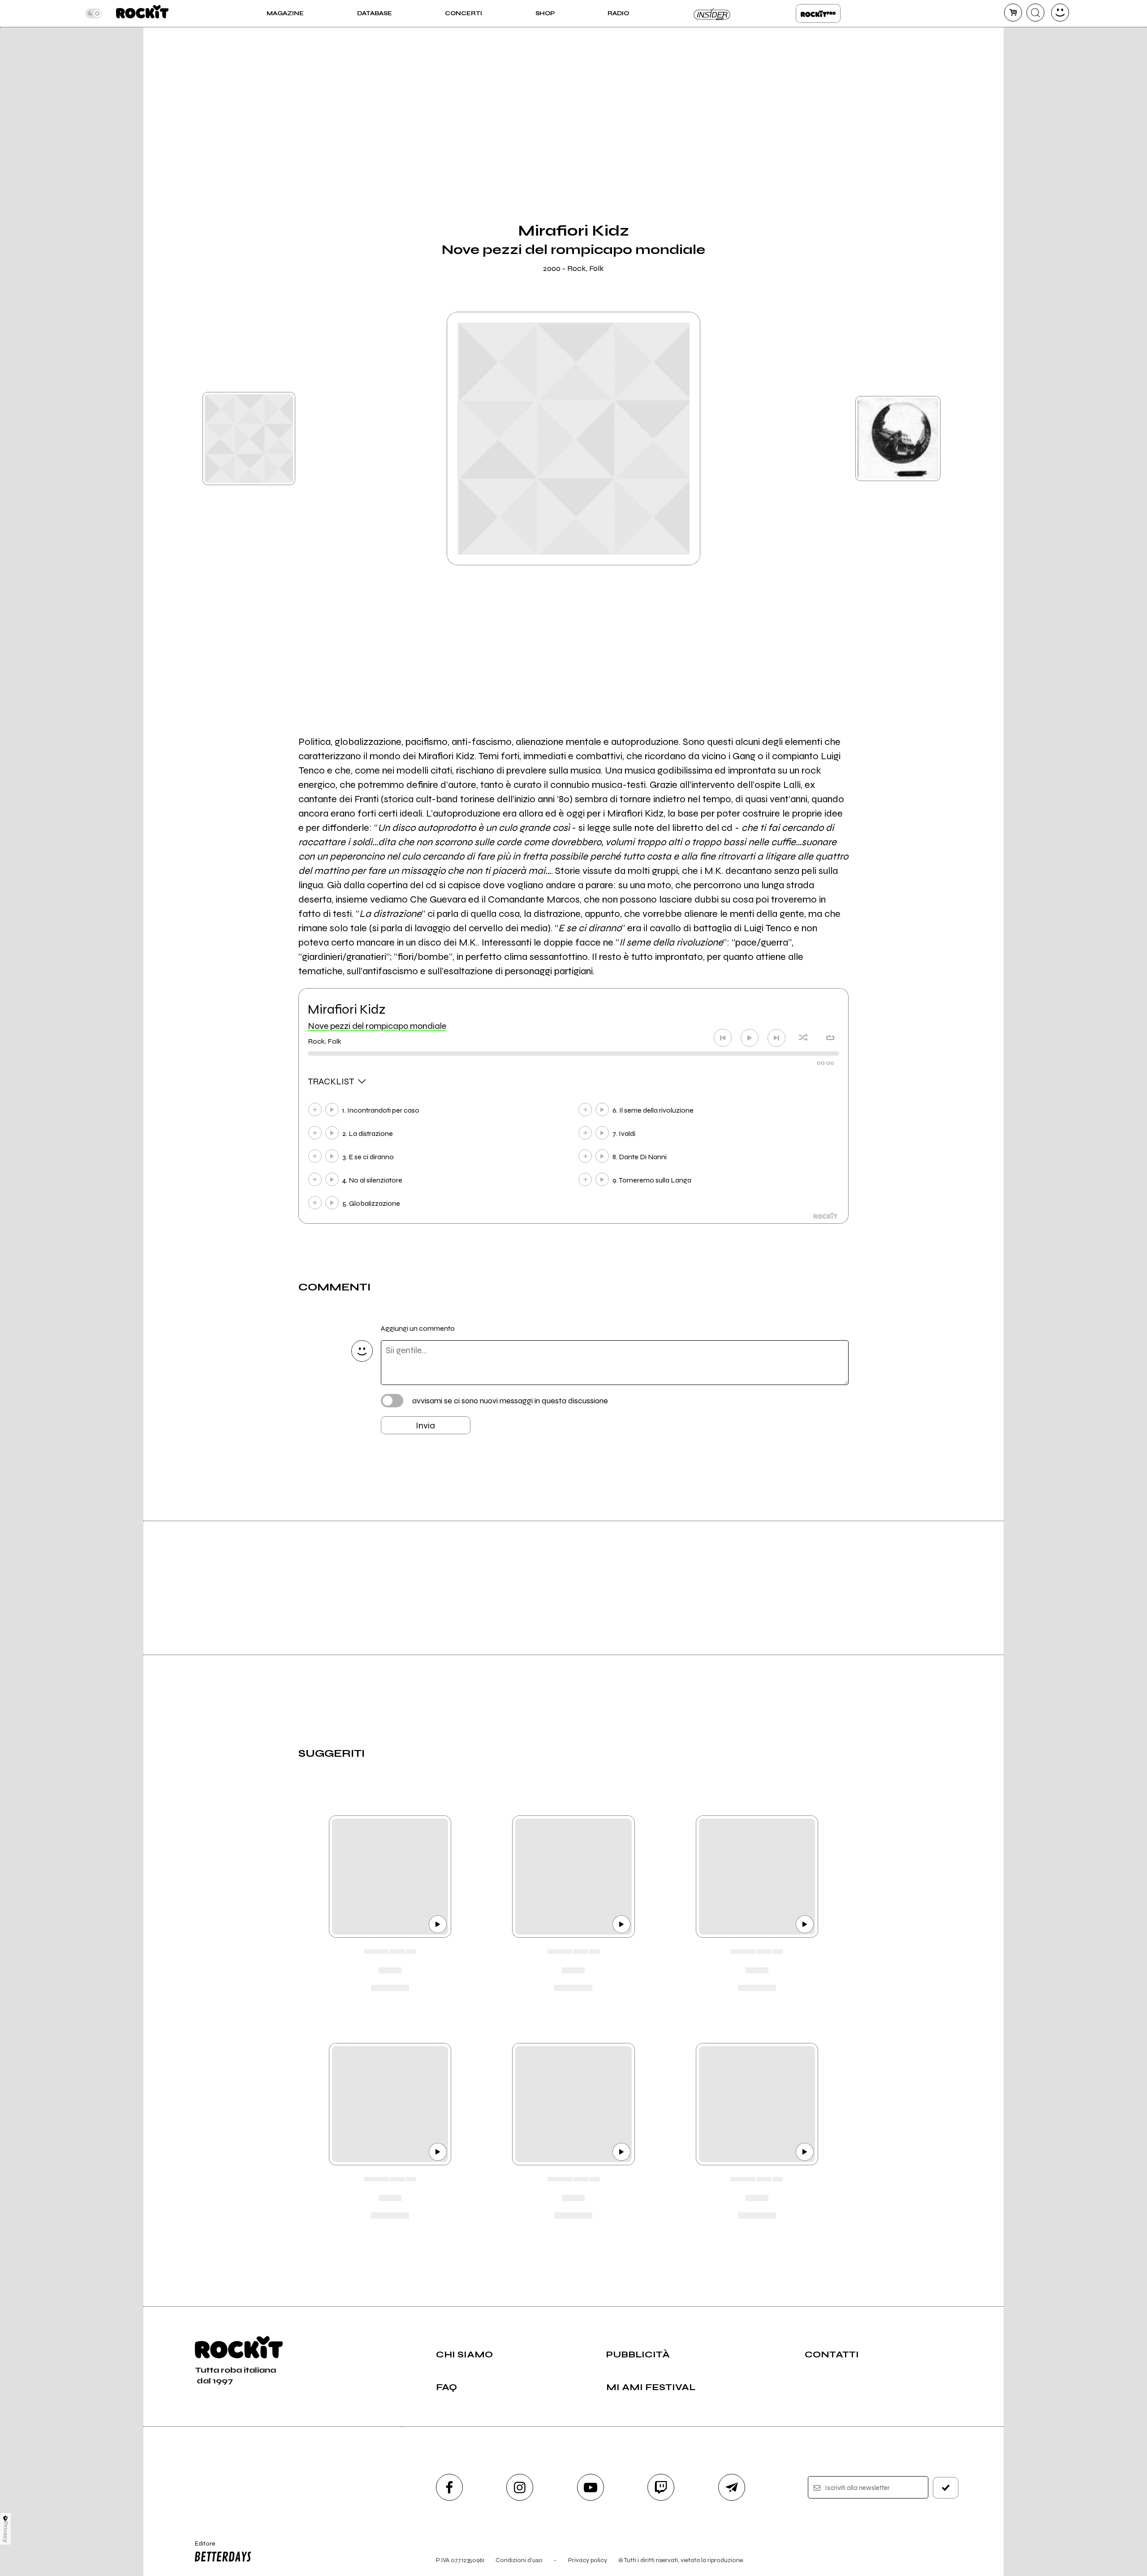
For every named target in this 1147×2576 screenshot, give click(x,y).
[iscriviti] (946, 2488)
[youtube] (591, 2487)
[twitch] (661, 2487)
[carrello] (1013, 13)
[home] (142, 13)
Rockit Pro (818, 13)
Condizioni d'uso (519, 2560)
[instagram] (520, 2487)
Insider (712, 13)
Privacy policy (588, 2560)
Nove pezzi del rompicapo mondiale (377, 1026)
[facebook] (449, 2487)
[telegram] (732, 2487)
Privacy (6, 2532)
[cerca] (1035, 13)
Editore (201, 2547)
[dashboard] (1060, 13)
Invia (425, 1426)
